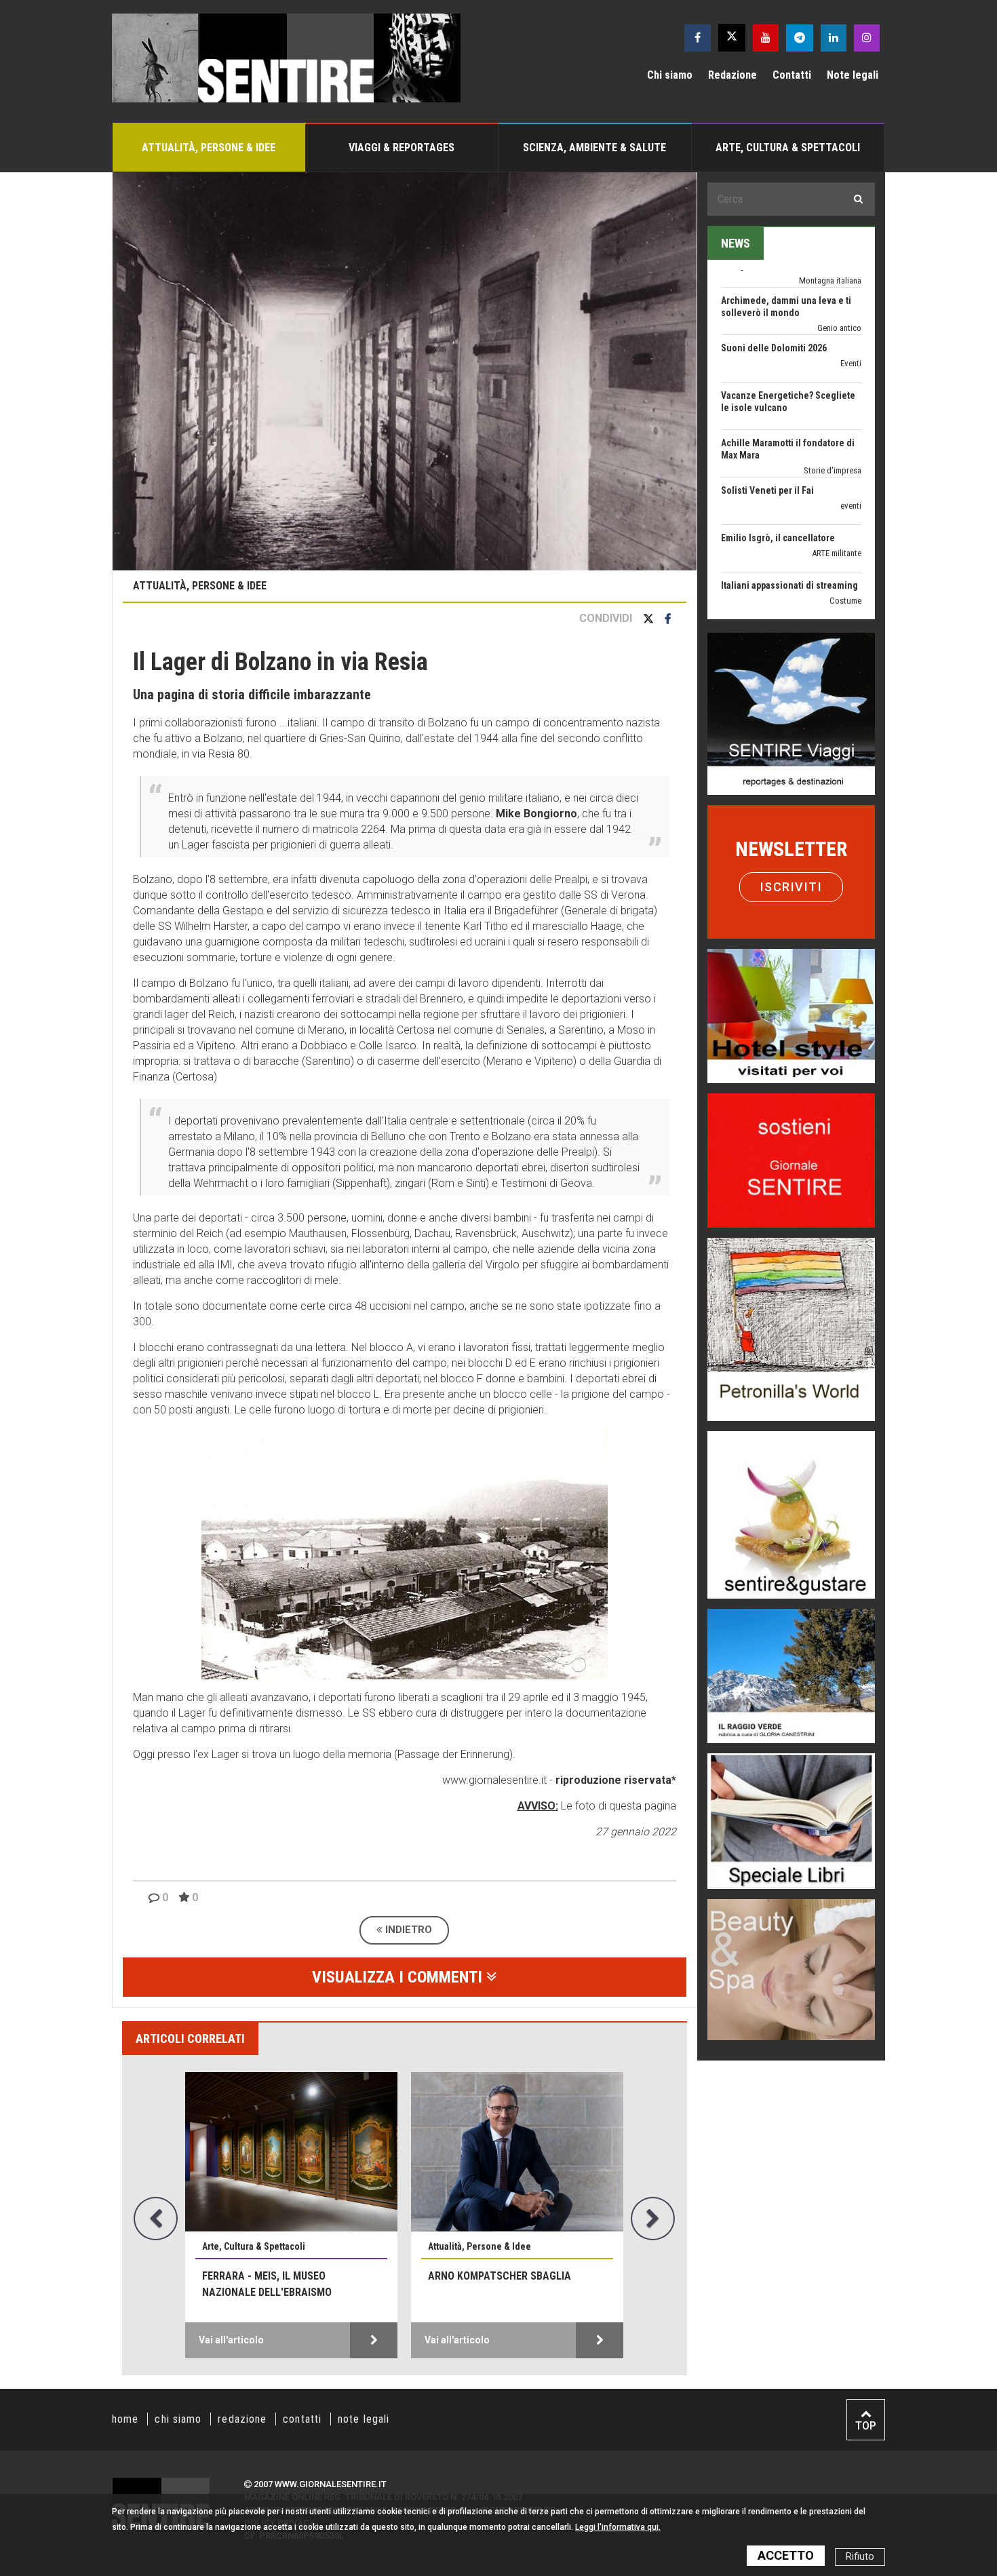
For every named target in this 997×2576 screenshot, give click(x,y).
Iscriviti (791, 887)
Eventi (851, 297)
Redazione (732, 75)
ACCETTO (786, 2555)
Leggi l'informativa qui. (618, 2527)
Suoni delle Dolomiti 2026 (774, 281)
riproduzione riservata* (616, 1780)
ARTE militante (837, 487)
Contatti (792, 75)
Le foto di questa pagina (617, 1806)
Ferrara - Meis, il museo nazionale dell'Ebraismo (267, 2284)
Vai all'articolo (231, 2340)
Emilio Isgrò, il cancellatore (778, 471)
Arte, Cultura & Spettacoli (788, 148)
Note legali (853, 75)
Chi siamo (670, 75)
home (125, 2419)
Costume (845, 534)
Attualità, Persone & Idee (209, 148)
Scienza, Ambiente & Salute (594, 148)
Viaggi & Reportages (402, 148)
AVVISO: (538, 1806)
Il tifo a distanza (754, 566)
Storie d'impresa (833, 404)
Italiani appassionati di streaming (789, 519)
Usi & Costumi (836, 582)
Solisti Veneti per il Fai (767, 424)
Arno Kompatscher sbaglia (500, 2276)
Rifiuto (860, 2557)
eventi (851, 439)
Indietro (407, 1930)
